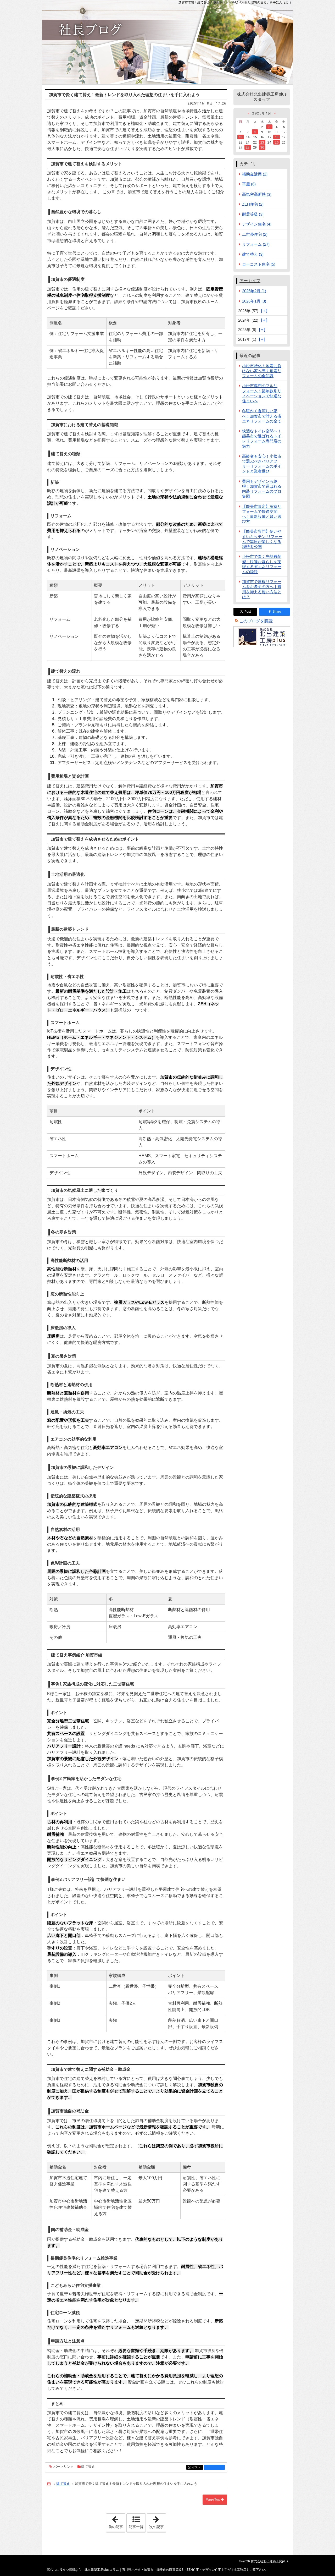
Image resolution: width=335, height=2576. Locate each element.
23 (262, 142)
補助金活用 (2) (255, 174)
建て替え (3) (253, 254)
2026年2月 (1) (254, 291)
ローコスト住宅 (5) (259, 264)
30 (262, 147)
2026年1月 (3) (254, 301)
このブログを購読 (256, 621)
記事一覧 (136, 2527)
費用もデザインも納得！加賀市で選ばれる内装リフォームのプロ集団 (262, 489)
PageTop (213, 2500)
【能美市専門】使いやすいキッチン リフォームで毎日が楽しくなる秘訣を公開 (262, 539)
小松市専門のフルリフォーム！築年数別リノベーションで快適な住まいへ (262, 393)
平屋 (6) (249, 184)
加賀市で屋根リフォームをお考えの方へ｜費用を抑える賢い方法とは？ (262, 589)
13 (241, 137)
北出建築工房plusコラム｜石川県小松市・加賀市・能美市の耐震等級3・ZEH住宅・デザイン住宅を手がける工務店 (167, 42)
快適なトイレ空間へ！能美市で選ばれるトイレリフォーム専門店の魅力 (262, 439)
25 (277, 142)
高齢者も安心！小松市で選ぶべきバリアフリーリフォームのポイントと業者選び (262, 464)
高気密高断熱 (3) (257, 194)
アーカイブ (250, 281)
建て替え (88, 2467)
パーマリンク (64, 2467)
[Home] (49, 2484)
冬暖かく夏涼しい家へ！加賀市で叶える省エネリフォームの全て (262, 416)
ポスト (197, 2467)
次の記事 (158, 2521)
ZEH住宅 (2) (253, 204)
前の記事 (117, 2521)
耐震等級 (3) (253, 214)
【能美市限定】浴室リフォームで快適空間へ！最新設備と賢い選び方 (262, 514)
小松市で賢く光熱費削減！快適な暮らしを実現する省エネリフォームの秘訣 (262, 564)
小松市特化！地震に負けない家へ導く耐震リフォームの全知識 (262, 371)
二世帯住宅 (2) (255, 234)
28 (248, 147)
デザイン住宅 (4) (257, 224)
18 (277, 137)
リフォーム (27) (256, 244)
